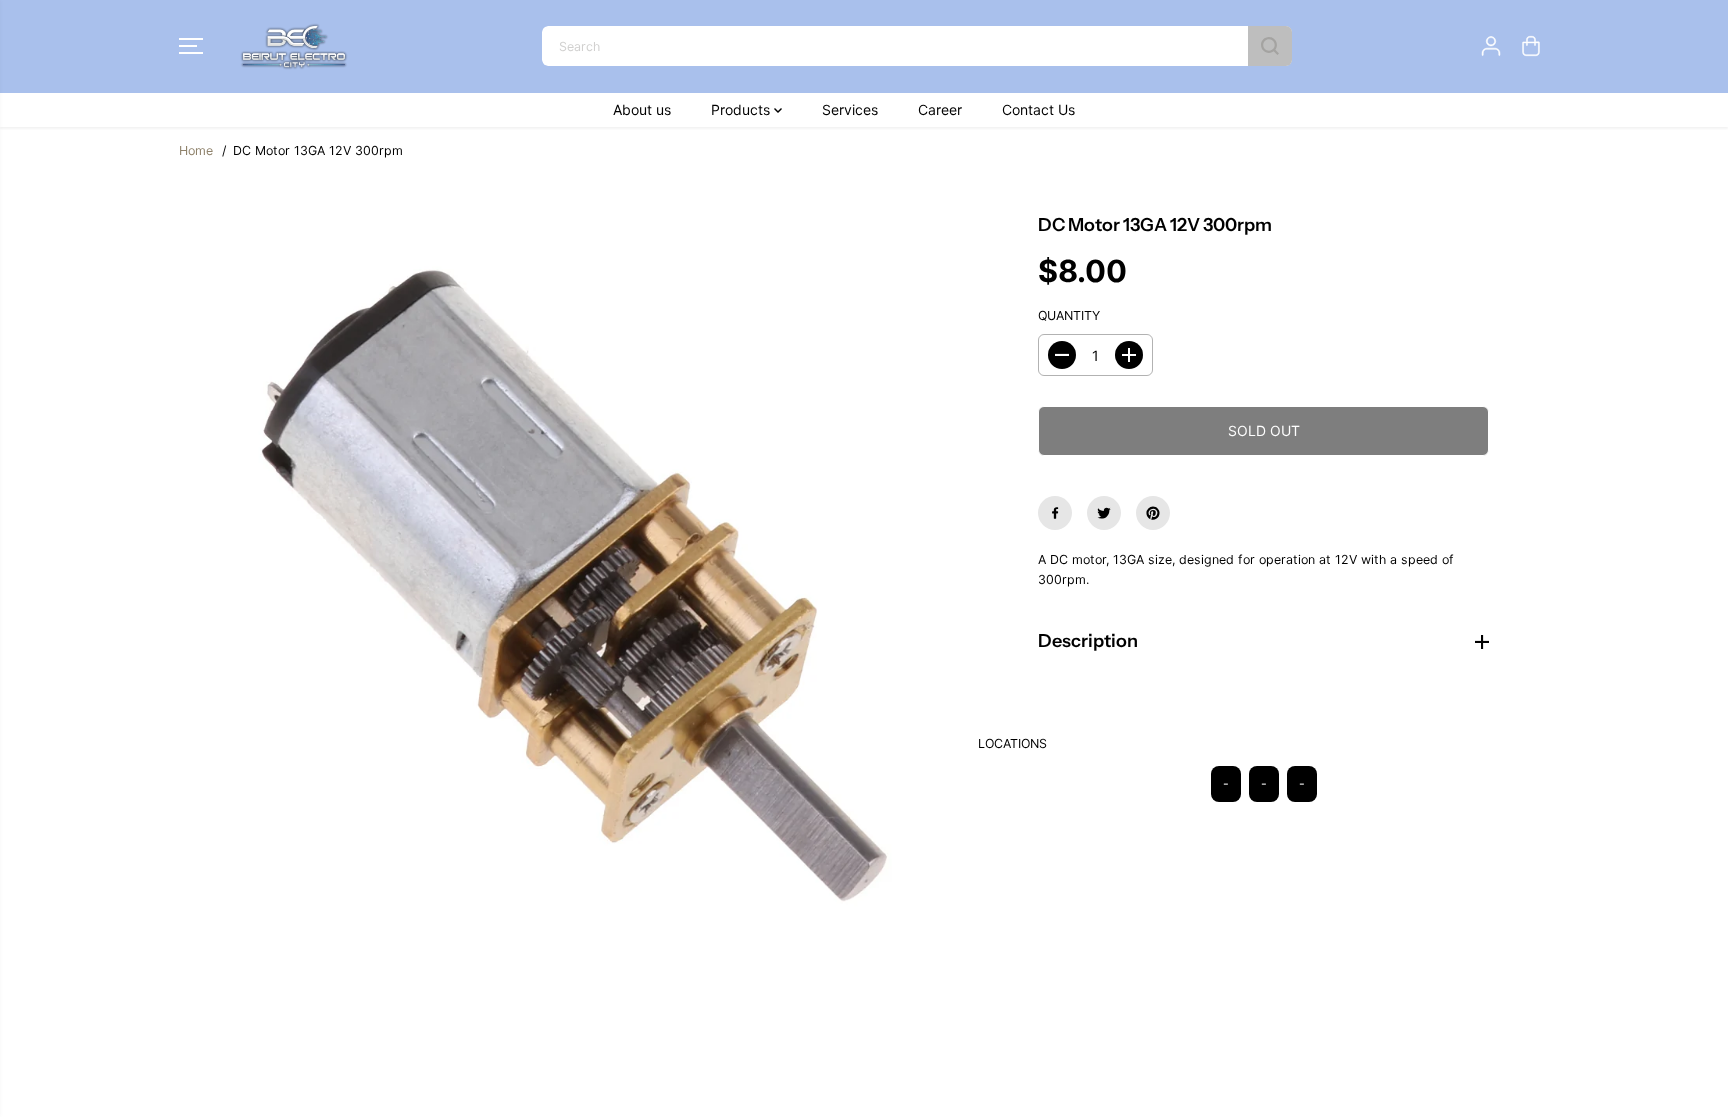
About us (642, 109)
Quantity (1069, 315)
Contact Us (1038, 109)
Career (940, 109)
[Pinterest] (1153, 513)
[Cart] (1531, 46)
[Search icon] (1270, 46)
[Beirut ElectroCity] (294, 46)
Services (850, 109)
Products (742, 109)
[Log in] (1491, 46)
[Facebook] (1055, 513)
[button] (191, 46)
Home (196, 150)
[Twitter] (1104, 513)
